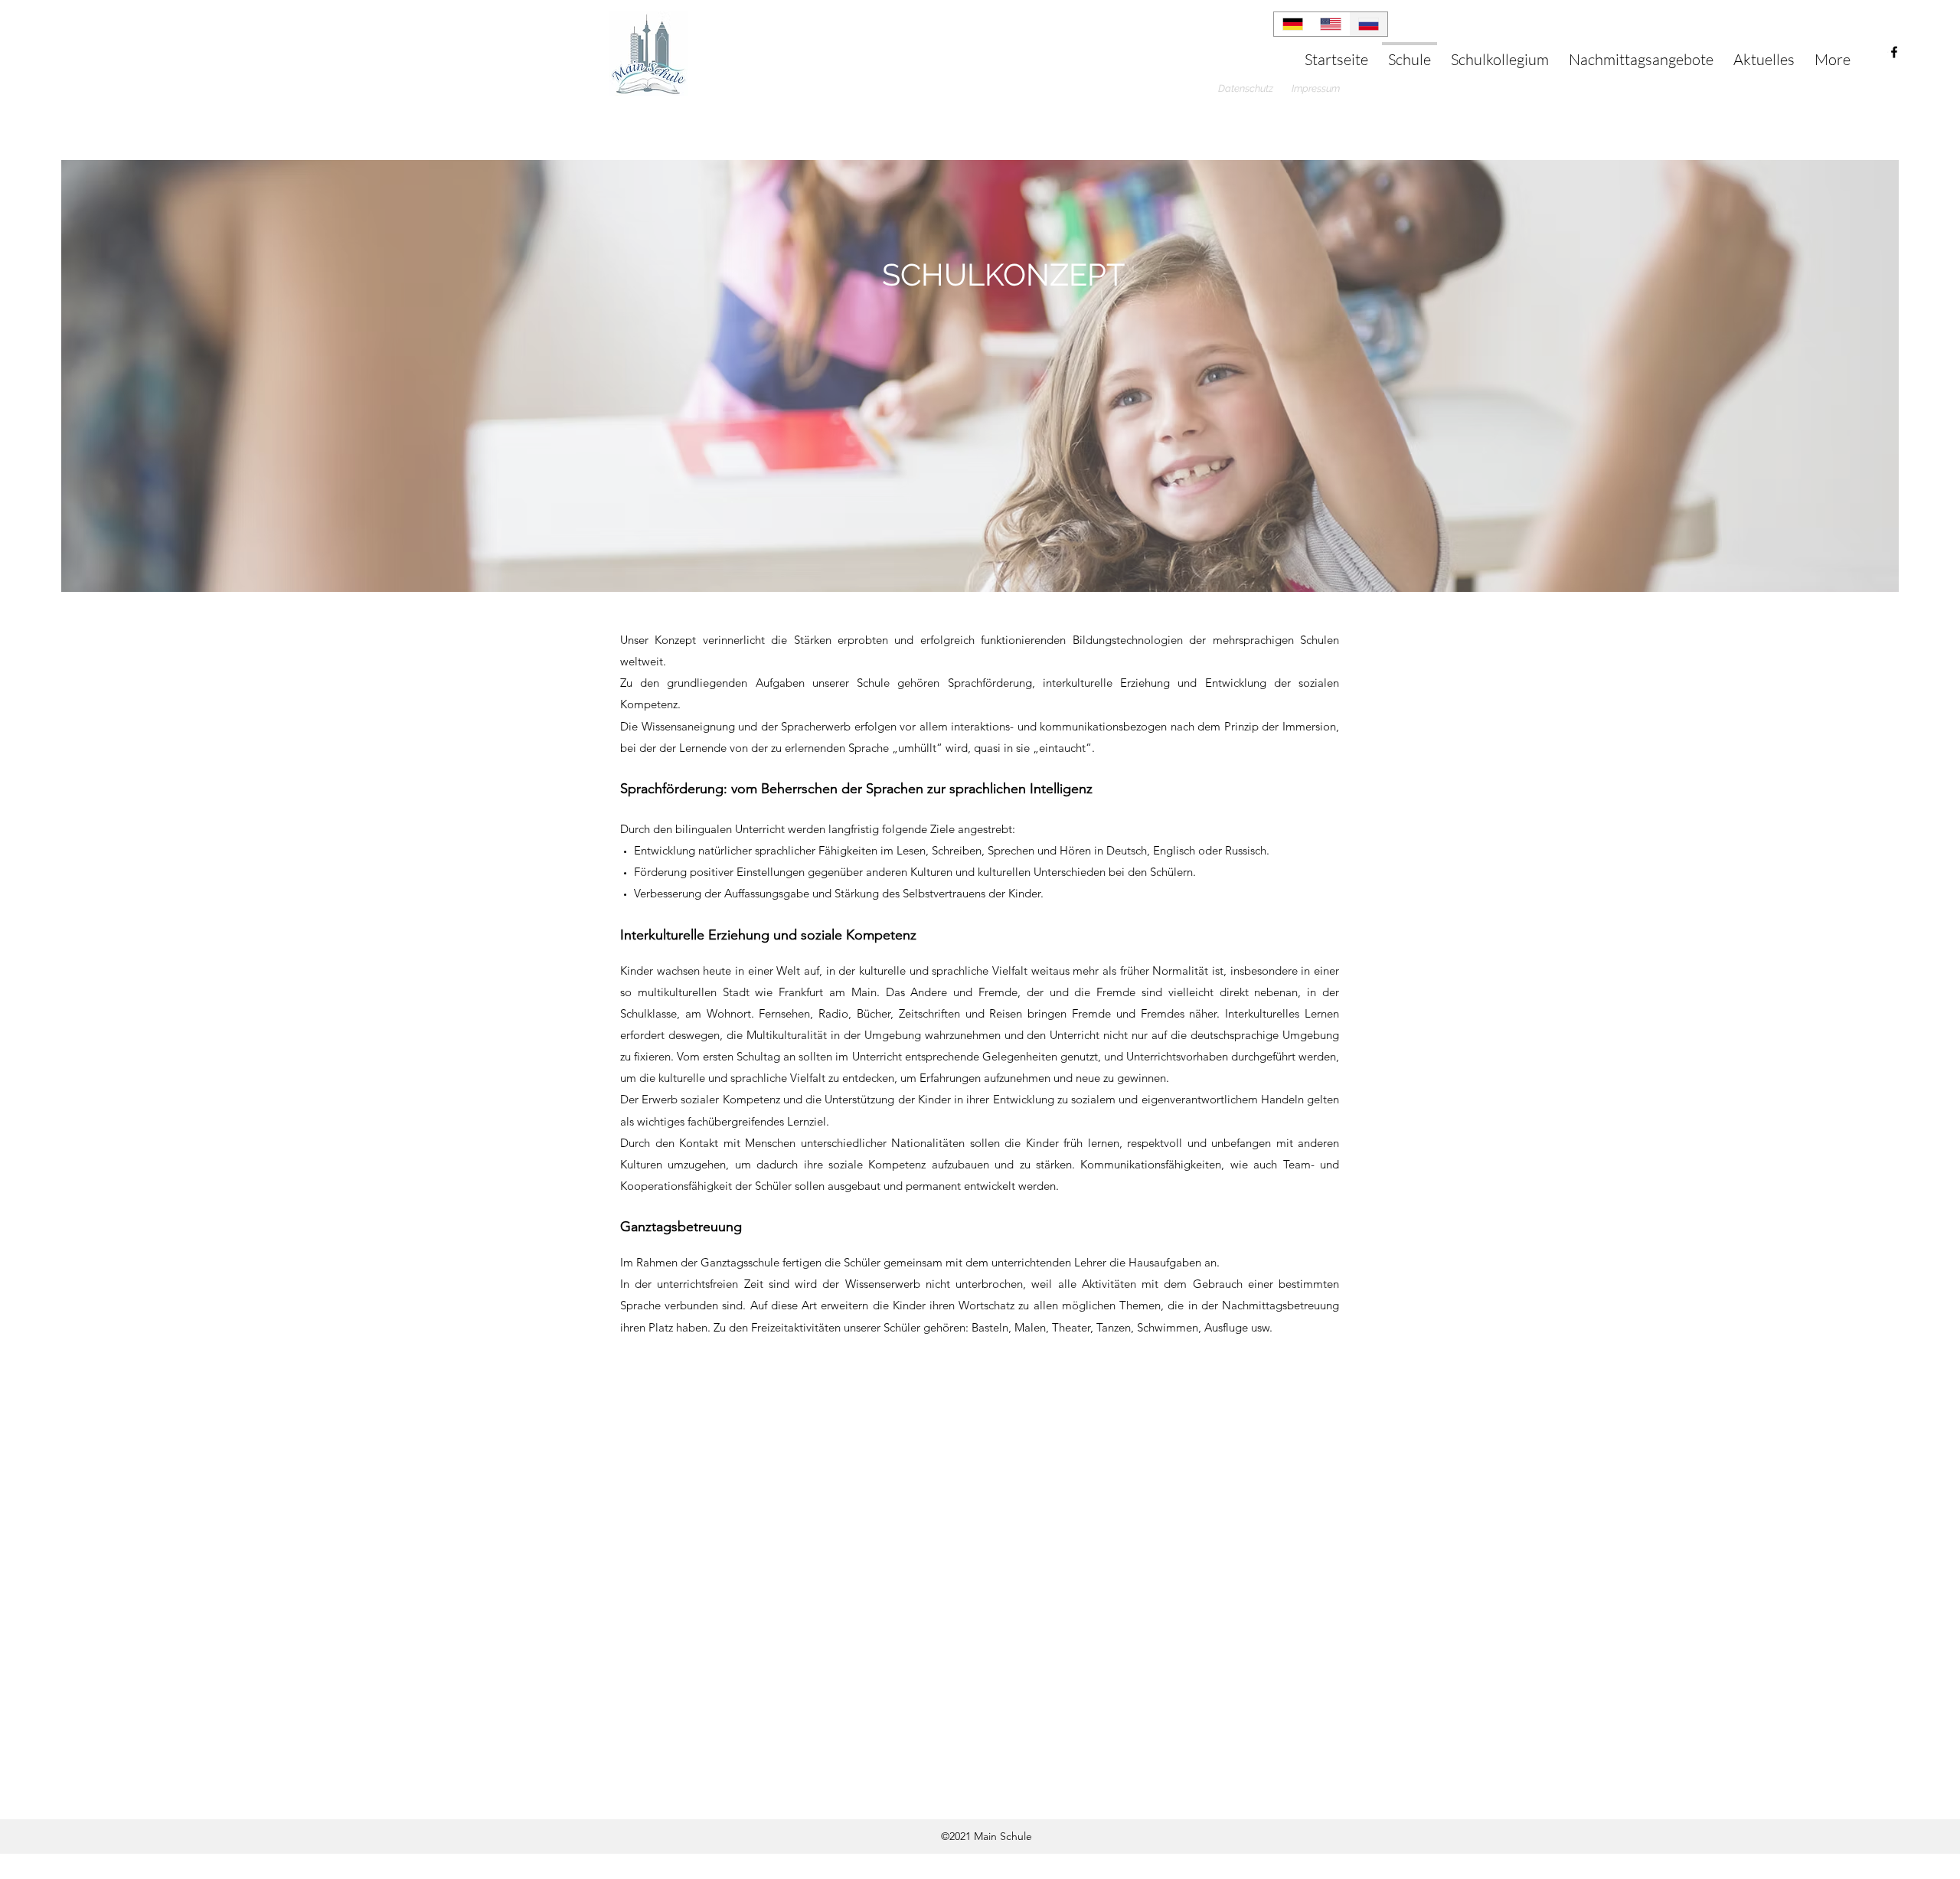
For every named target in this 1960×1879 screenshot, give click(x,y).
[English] (1331, 24)
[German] (1293, 24)
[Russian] (1368, 24)
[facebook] (1894, 52)
